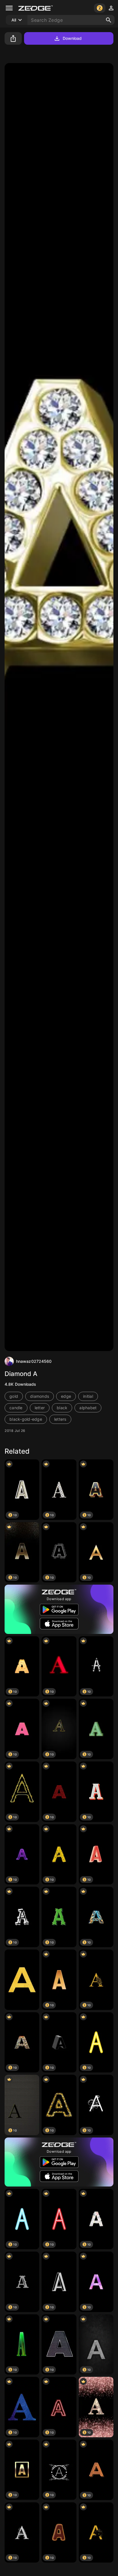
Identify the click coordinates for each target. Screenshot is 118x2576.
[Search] (109, 20)
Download (72, 38)
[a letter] (22, 1980)
